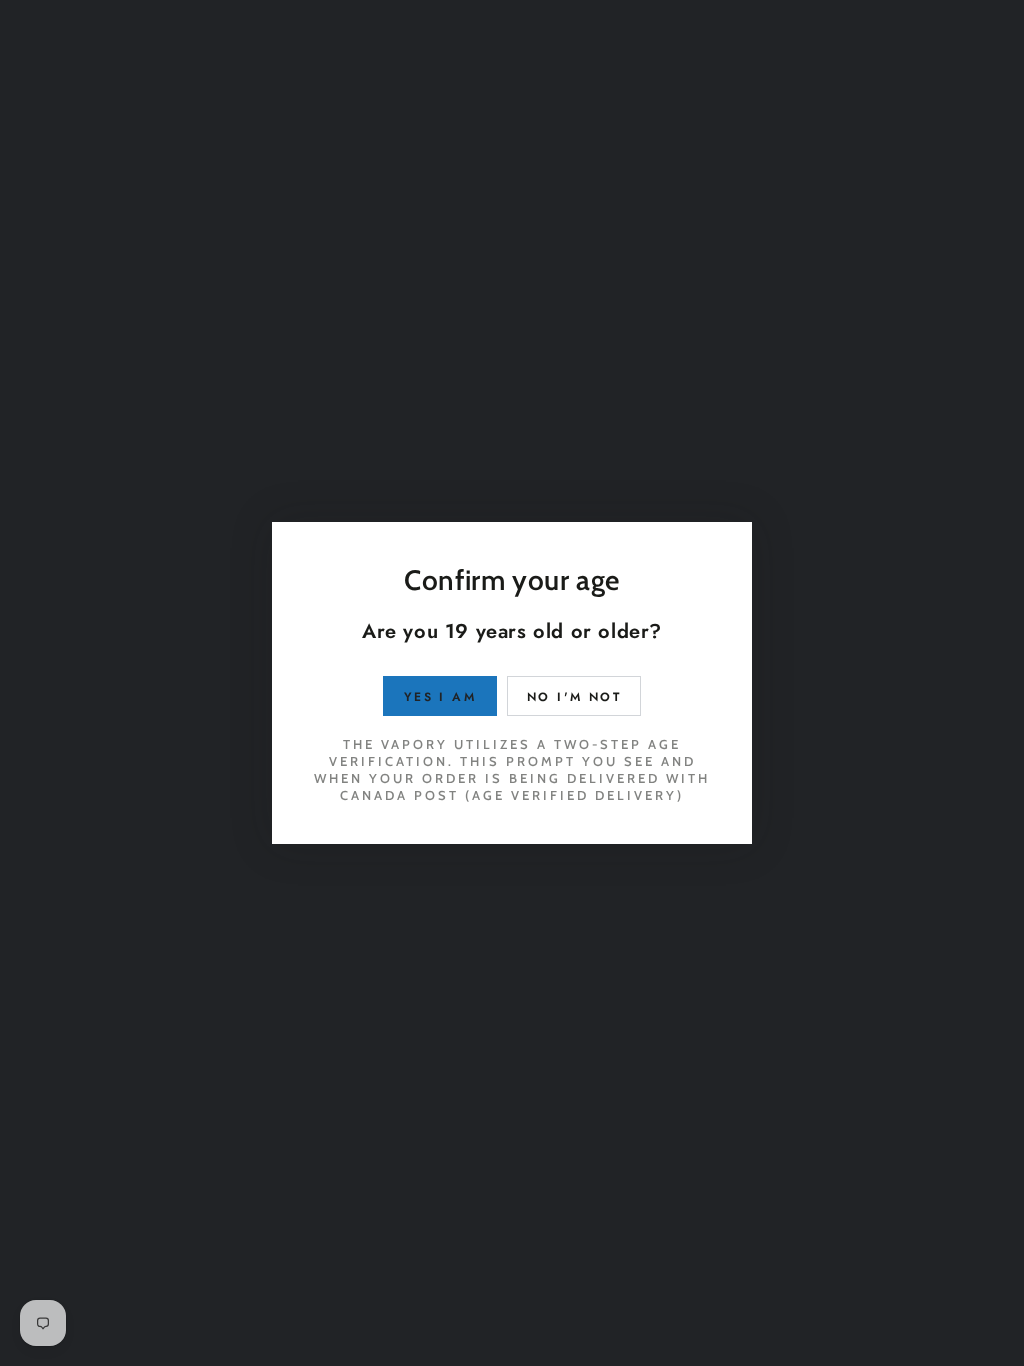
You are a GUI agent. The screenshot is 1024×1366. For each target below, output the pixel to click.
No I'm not (574, 697)
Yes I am (440, 697)
